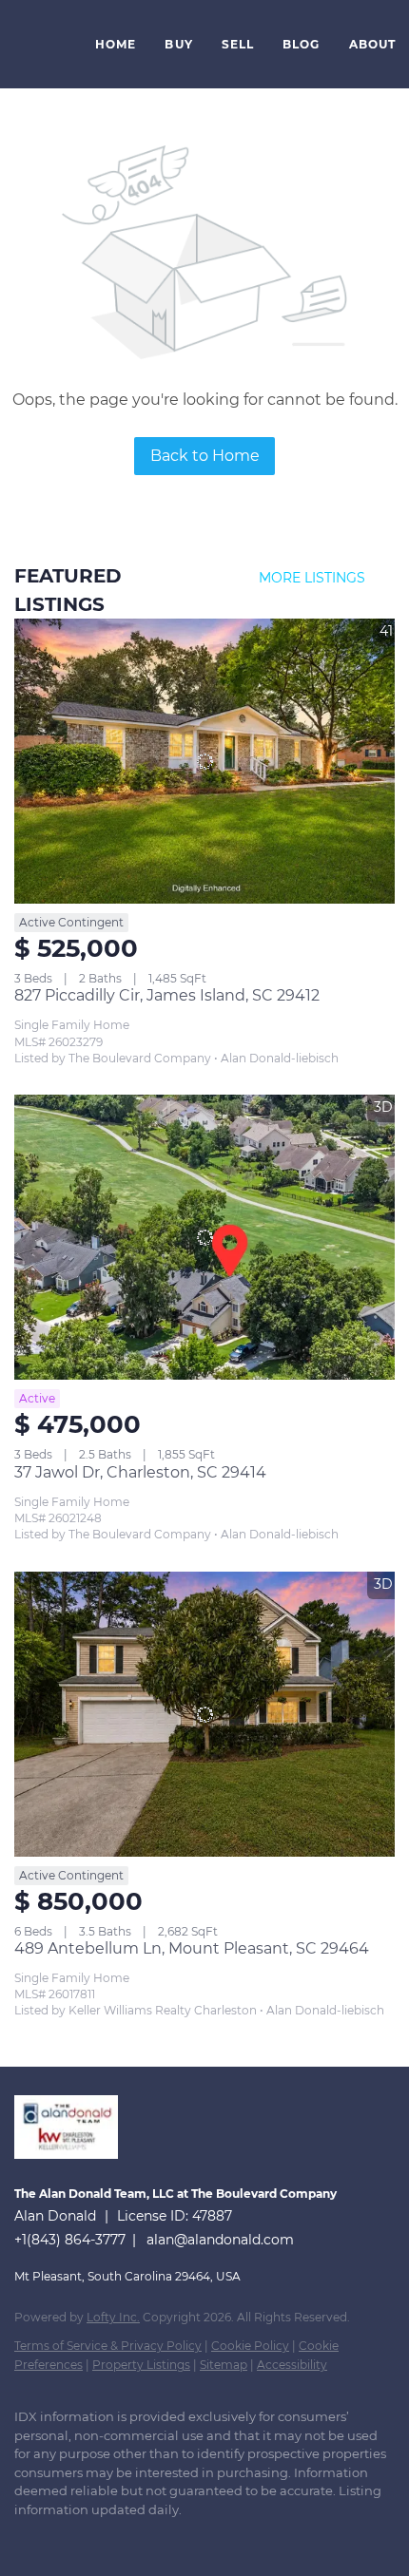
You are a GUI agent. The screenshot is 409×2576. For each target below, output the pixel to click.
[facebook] (24, 2538)
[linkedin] (62, 2538)
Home (116, 44)
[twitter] (100, 2538)
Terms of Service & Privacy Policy (108, 2346)
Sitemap (224, 2365)
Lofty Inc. (113, 2317)
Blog (301, 44)
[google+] (214, 2538)
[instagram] (138, 2538)
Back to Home (205, 456)
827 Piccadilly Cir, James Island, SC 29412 (167, 995)
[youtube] (176, 2538)
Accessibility (292, 2365)
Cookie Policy (250, 2346)
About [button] (373, 44)
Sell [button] (238, 44)
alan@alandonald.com (220, 2240)
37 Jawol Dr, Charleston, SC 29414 (140, 1472)
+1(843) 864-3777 (70, 2240)
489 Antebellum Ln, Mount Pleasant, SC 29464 (192, 1948)
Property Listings (141, 2365)
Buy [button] (178, 44)
